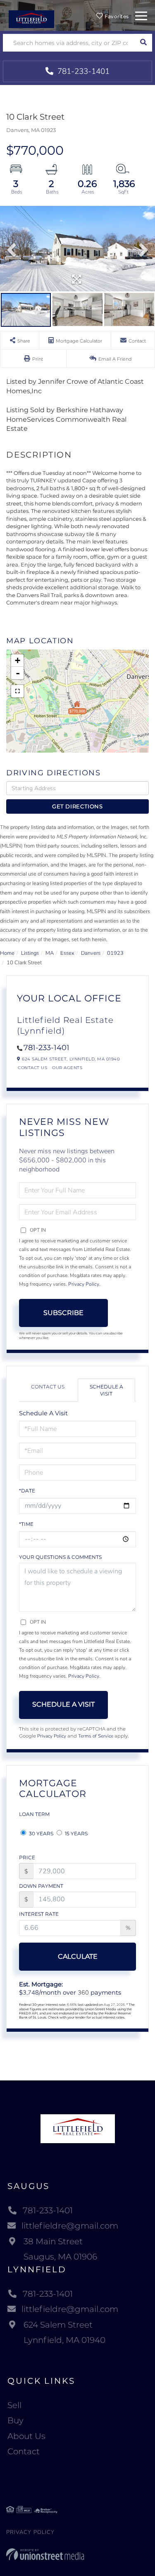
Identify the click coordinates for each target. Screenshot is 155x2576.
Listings (30, 953)
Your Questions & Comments (60, 1557)
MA (50, 953)
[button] (143, 43)
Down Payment (41, 1886)
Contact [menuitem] (24, 2451)
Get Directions (77, 806)
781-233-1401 (82, 71)
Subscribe (63, 1313)
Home (7, 953)
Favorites (116, 16)
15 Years (76, 1833)
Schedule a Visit (106, 1390)
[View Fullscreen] (17, 691)
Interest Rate (39, 1914)
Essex (67, 953)
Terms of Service (96, 1736)
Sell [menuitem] (14, 2405)
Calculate (78, 1956)
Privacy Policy (84, 1284)
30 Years (41, 1833)
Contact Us (32, 1068)
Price (27, 1857)
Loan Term (34, 1814)
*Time (26, 1524)
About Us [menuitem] (26, 2436)
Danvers (91, 953)
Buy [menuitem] (15, 2420)
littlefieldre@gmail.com (70, 2226)
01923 (115, 953)
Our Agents (67, 1068)
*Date (27, 1491)
